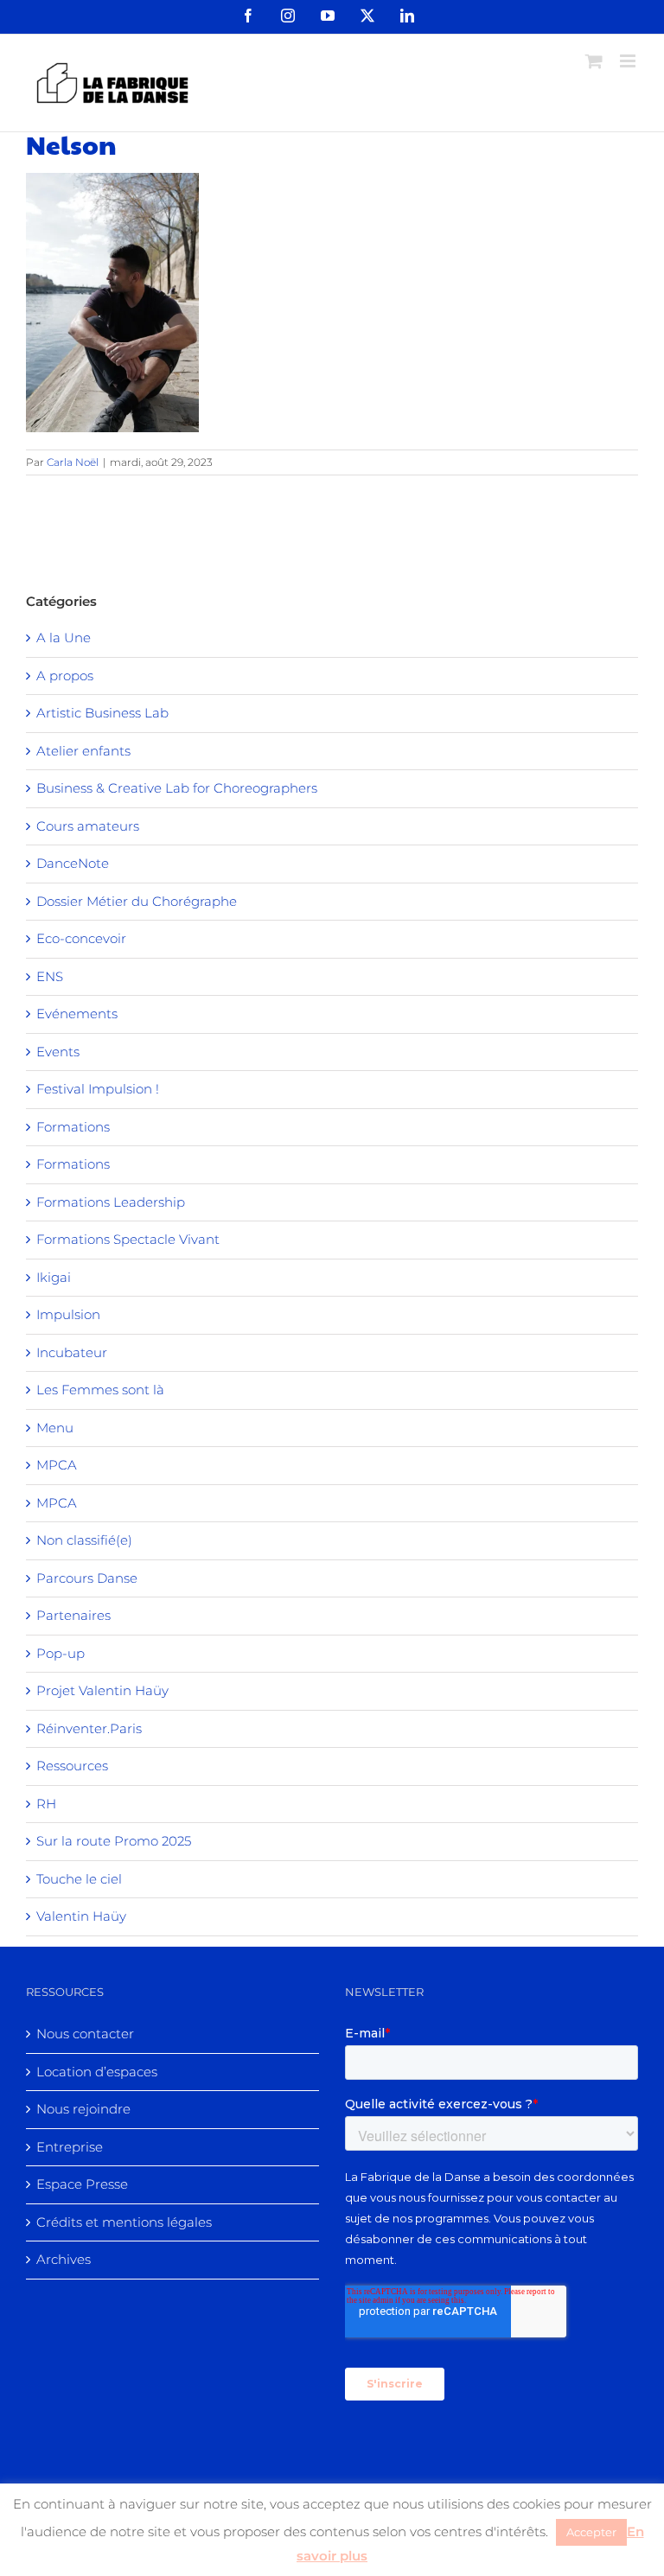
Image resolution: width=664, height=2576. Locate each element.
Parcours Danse (87, 1578)
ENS (50, 976)
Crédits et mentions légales (124, 2222)
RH (46, 1804)
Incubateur (72, 1352)
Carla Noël (73, 462)
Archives (64, 2259)
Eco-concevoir (81, 938)
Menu (55, 1428)
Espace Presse (82, 2184)
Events (58, 1052)
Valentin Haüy (81, 1916)
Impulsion (68, 1314)
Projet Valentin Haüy (102, 1690)
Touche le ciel (79, 1879)
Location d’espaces (97, 2072)
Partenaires (73, 1615)
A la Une (64, 638)
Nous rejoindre (83, 2109)
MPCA (57, 1465)
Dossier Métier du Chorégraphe (137, 901)
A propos (65, 676)
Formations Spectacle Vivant (128, 1239)
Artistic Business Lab (102, 713)
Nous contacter (85, 2034)
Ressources (72, 1766)
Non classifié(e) (84, 1540)
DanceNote (73, 863)
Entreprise (70, 2147)
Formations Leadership (111, 1202)
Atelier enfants (83, 751)
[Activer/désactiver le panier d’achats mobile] (594, 61)
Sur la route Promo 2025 (114, 1841)
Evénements (77, 1014)
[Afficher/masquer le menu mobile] (629, 61)
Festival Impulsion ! (98, 1089)
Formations (73, 1127)
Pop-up (61, 1653)
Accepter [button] (591, 2532)
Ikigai (54, 1277)
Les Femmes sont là (100, 1390)
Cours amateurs (88, 826)
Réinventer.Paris (89, 1728)
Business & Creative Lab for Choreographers (177, 788)
